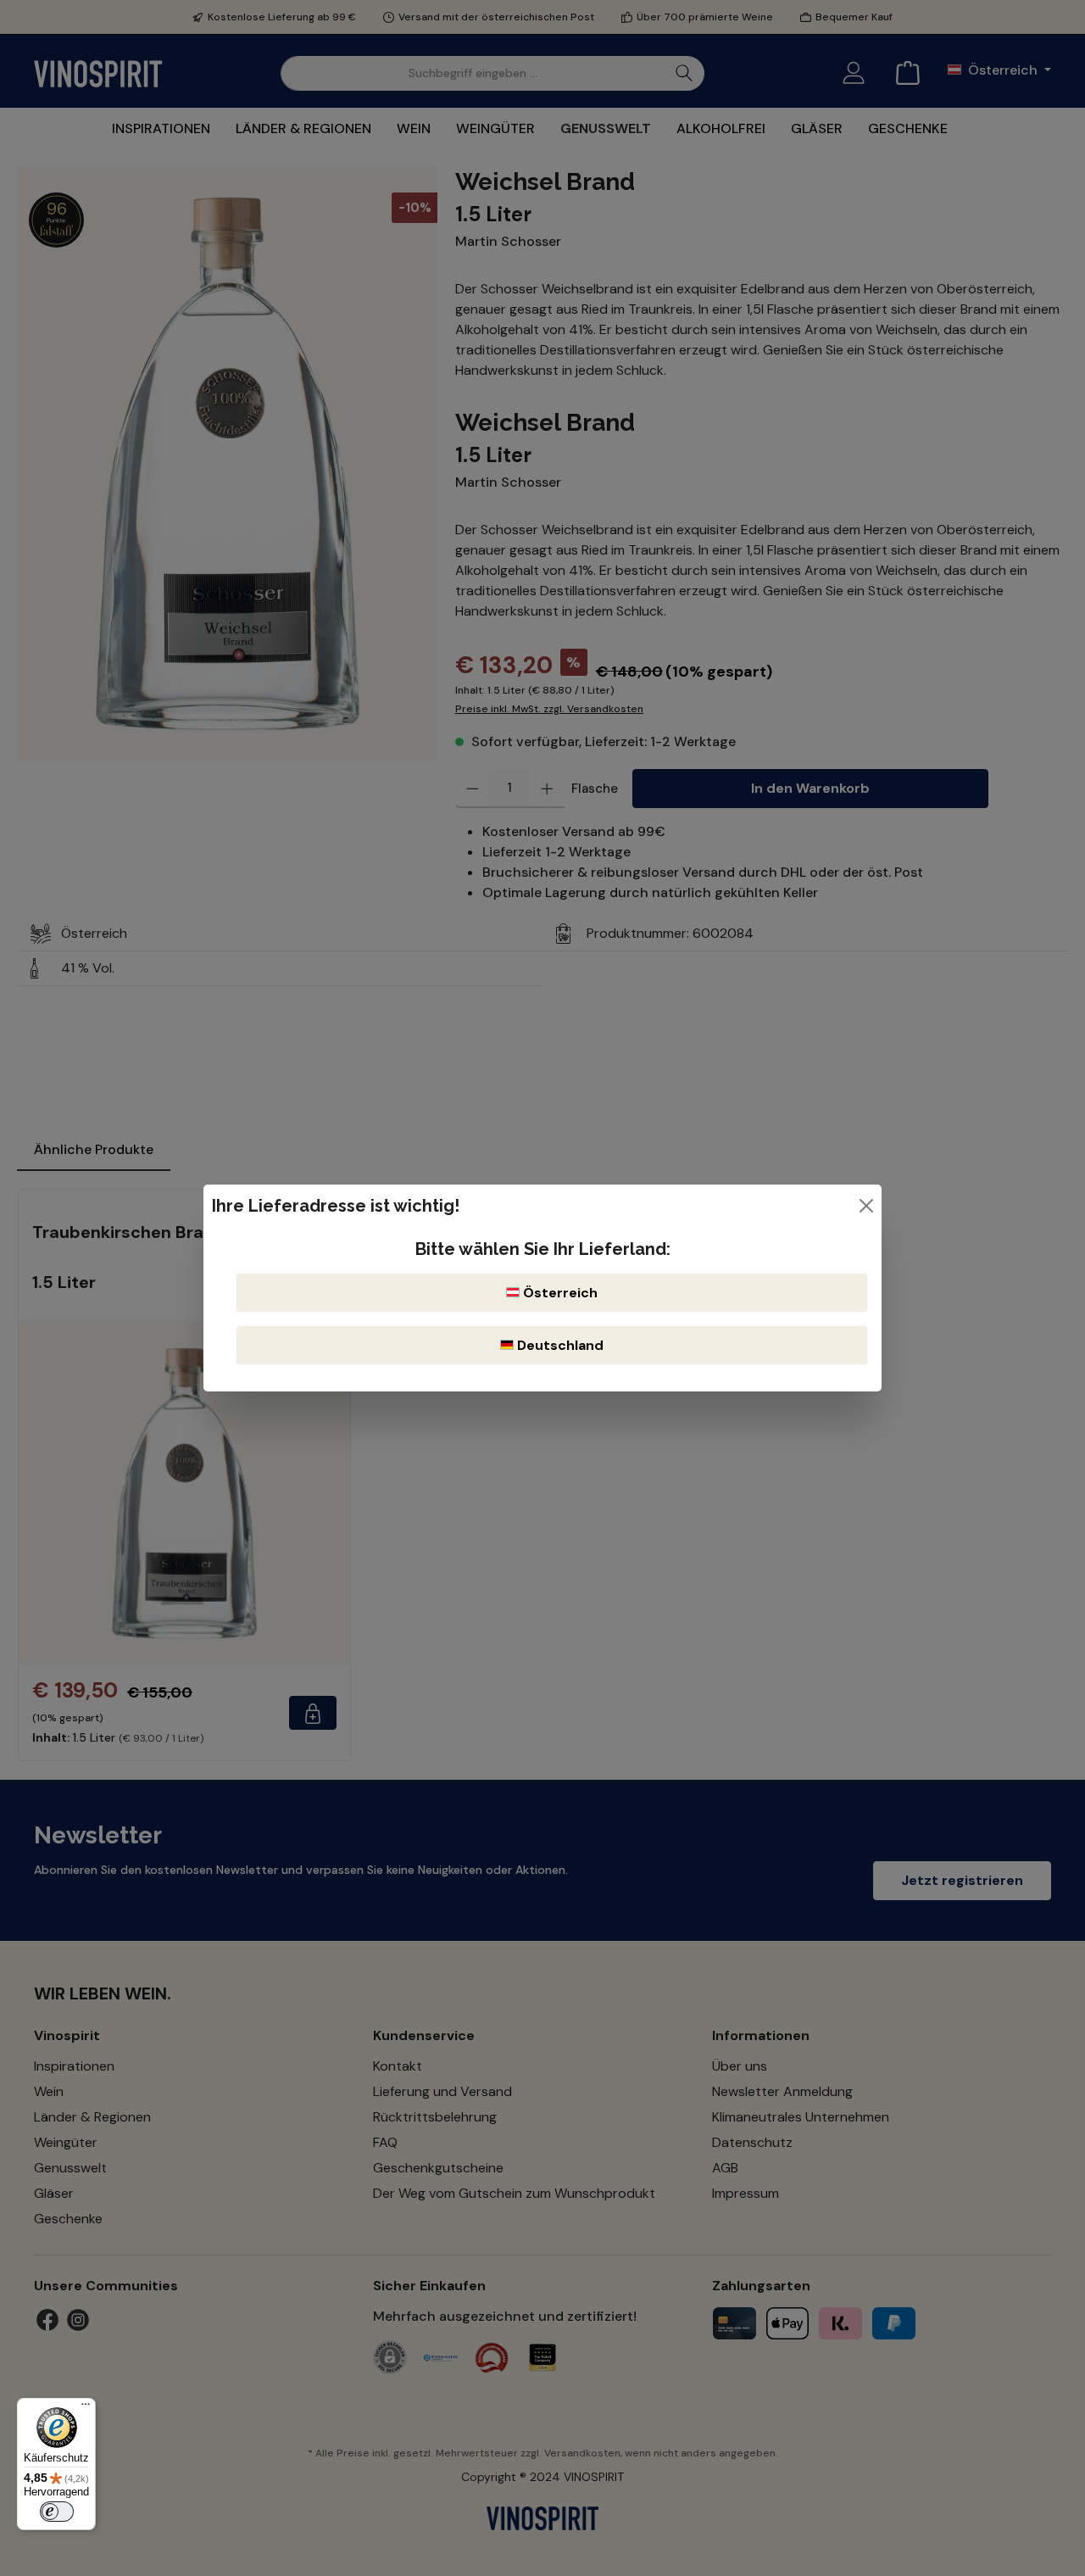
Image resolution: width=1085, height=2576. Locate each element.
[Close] (866, 1206)
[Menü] (86, 2408)
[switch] (57, 2512)
